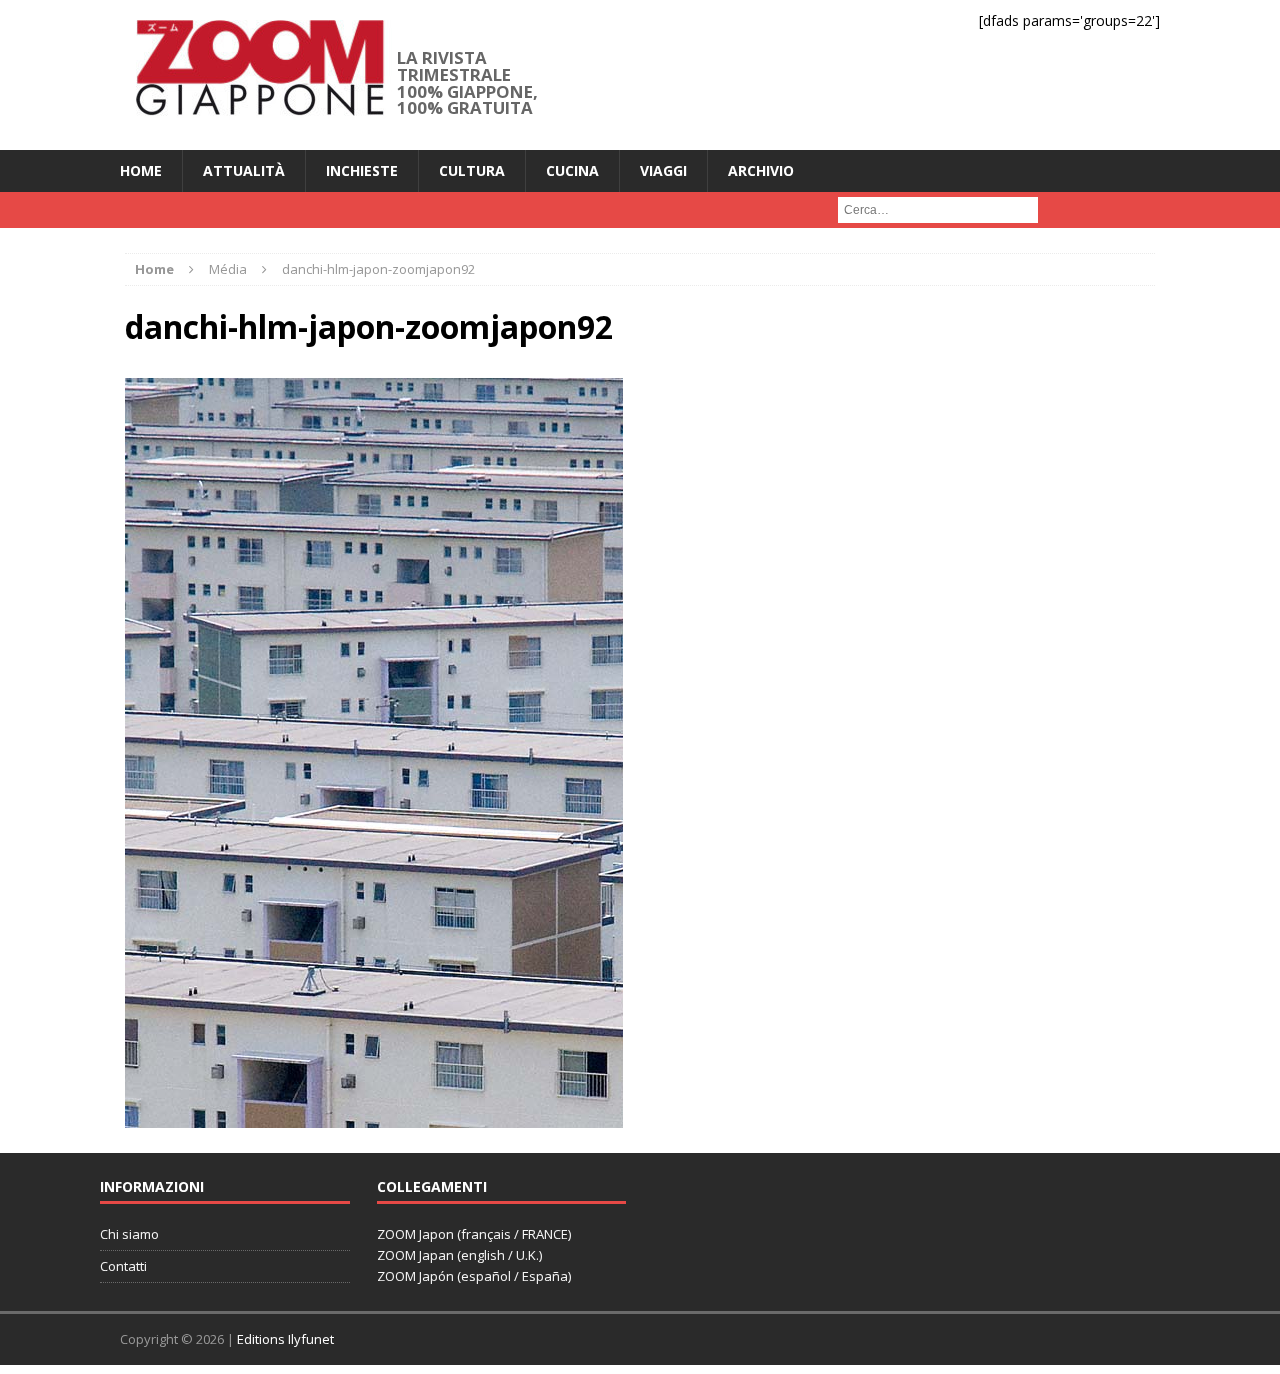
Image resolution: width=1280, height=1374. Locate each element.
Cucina (572, 170)
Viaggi (663, 170)
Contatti (123, 1266)
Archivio (761, 170)
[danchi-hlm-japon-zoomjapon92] (374, 1115)
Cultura (472, 170)
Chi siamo (129, 1234)
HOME (141, 170)
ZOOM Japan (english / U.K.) (459, 1255)
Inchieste (362, 170)
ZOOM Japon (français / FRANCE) (474, 1234)
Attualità (244, 170)
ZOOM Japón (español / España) (474, 1276)
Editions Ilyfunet (285, 1339)
